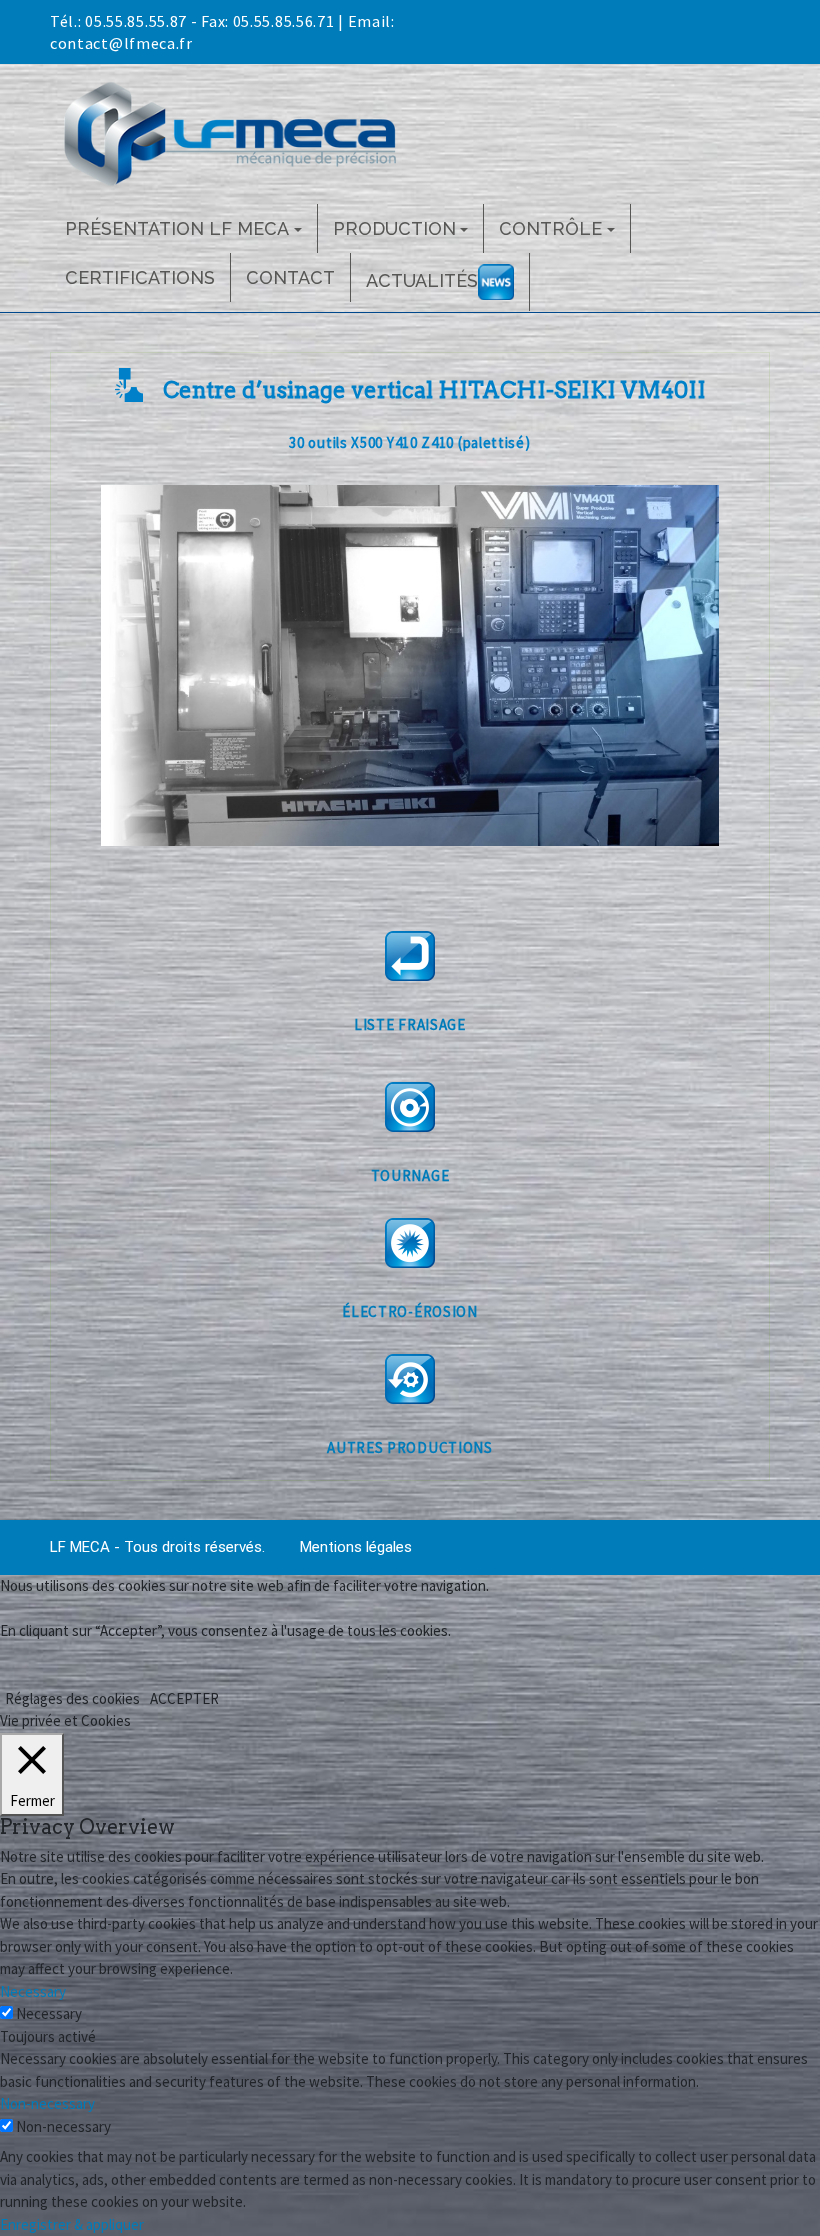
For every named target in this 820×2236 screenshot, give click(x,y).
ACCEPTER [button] (184, 1698)
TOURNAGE (410, 1175)
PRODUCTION (394, 228)
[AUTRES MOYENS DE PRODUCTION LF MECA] (410, 1379)
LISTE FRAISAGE (410, 1024)
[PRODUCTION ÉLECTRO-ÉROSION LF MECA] (410, 1243)
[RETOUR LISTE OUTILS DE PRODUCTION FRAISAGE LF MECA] (410, 956)
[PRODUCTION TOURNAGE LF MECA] (410, 1107)
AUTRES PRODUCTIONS (410, 1447)
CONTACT (290, 277)
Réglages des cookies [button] (72, 1698)
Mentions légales (356, 1547)
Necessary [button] (33, 1991)
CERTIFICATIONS (140, 277)
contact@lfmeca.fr (121, 43)
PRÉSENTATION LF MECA (177, 228)
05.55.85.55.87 (136, 21)
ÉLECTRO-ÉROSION (410, 1311)
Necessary (49, 2013)
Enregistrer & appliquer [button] (72, 2224)
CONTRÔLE (550, 228)
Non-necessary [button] (47, 2103)
